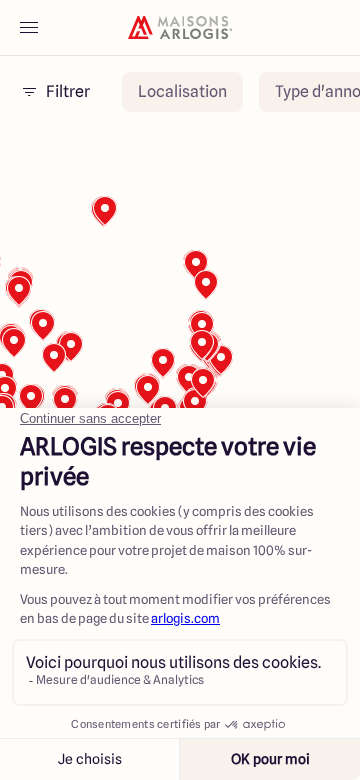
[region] (180, 352)
